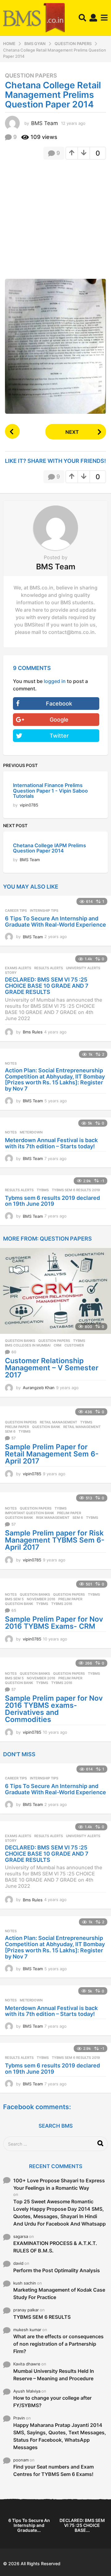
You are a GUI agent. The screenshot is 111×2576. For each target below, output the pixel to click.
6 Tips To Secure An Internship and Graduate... (29, 2525)
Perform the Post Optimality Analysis (57, 2270)
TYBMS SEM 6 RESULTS (42, 2317)
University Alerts (83, 968)
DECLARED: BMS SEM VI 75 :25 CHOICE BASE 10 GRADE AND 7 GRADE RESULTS (47, 986)
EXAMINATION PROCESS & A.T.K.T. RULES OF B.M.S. (55, 2247)
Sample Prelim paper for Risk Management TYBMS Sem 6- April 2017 (55, 1540)
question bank (46, 1427)
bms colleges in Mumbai (28, 1345)
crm (58, 1345)
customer (74, 1345)
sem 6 (10, 1431)
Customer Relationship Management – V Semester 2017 (52, 1368)
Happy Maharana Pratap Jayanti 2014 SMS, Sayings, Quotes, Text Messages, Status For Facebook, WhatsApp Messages (60, 2436)
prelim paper (17, 1427)
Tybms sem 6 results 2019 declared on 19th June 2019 (52, 1201)
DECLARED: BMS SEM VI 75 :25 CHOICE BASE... (82, 2525)
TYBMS (43, 1190)
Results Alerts (49, 968)
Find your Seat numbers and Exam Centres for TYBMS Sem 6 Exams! (53, 2470)
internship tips (44, 911)
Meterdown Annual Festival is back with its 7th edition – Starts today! (51, 1143)
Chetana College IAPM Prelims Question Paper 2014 (49, 848)
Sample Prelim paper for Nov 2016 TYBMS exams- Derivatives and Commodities (54, 1709)
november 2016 (41, 1599)
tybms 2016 (62, 1604)
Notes (11, 1063)
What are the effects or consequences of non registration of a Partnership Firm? (58, 2344)
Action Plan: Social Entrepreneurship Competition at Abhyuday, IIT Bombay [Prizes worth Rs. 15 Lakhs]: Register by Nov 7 (55, 1079)
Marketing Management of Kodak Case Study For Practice (59, 2293)
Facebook (59, 704)
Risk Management (53, 1518)
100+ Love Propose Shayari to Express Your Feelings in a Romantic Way (59, 2184)
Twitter (59, 736)
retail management (82, 1427)
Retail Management (58, 1422)
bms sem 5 (14, 1599)
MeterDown (31, 1132)
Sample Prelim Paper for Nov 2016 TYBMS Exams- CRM (54, 1623)
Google (59, 720)
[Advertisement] (55, 221)
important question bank (29, 1513)
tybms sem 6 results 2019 (76, 1190)
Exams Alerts (18, 968)
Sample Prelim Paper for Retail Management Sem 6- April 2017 (52, 1454)
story (11, 973)
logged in (55, 681)
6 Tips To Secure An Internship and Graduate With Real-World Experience (55, 921)
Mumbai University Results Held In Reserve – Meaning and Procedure (54, 2375)
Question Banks (20, 1341)
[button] (82, 18)
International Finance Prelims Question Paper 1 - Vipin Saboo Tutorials (50, 791)
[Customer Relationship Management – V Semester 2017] (55, 1291)
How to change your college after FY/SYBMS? (52, 2402)
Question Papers (31, 76)
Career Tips (16, 911)
